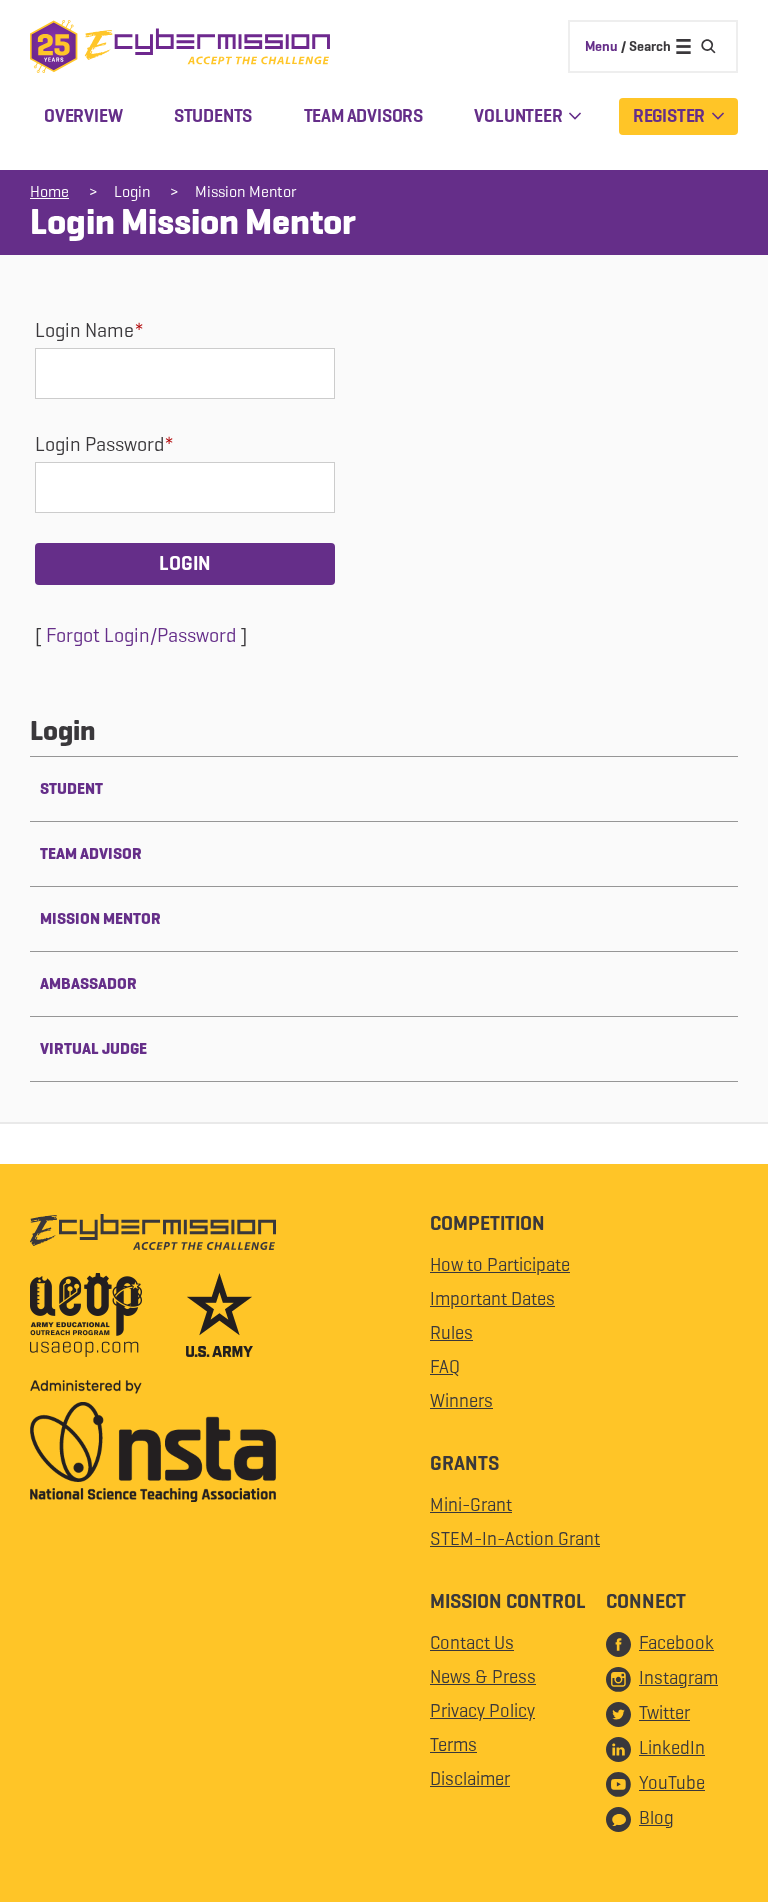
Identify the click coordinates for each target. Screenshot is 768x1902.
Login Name (84, 330)
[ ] (141, 635)
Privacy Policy (482, 1710)
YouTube (672, 1782)
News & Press (483, 1676)
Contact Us (472, 1642)
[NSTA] (153, 1446)
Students (213, 116)
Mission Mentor (246, 191)
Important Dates (492, 1298)
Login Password (99, 444)
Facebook (676, 1642)
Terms (453, 1744)
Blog (656, 1817)
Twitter (664, 1712)
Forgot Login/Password (141, 635)
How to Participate (500, 1264)
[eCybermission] (153, 1237)
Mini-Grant (471, 1504)
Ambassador (88, 983)
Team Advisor (91, 853)
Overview (83, 116)
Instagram (678, 1677)
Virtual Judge (93, 1048)
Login (132, 191)
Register (670, 116)
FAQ (445, 1366)
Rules (451, 1332)
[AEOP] (106, 1320)
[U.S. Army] (219, 1320)
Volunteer (519, 116)
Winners (461, 1400)
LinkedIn (672, 1747)
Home (49, 191)
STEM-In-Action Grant (515, 1538)
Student (71, 788)
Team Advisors (363, 116)
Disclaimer (470, 1778)
